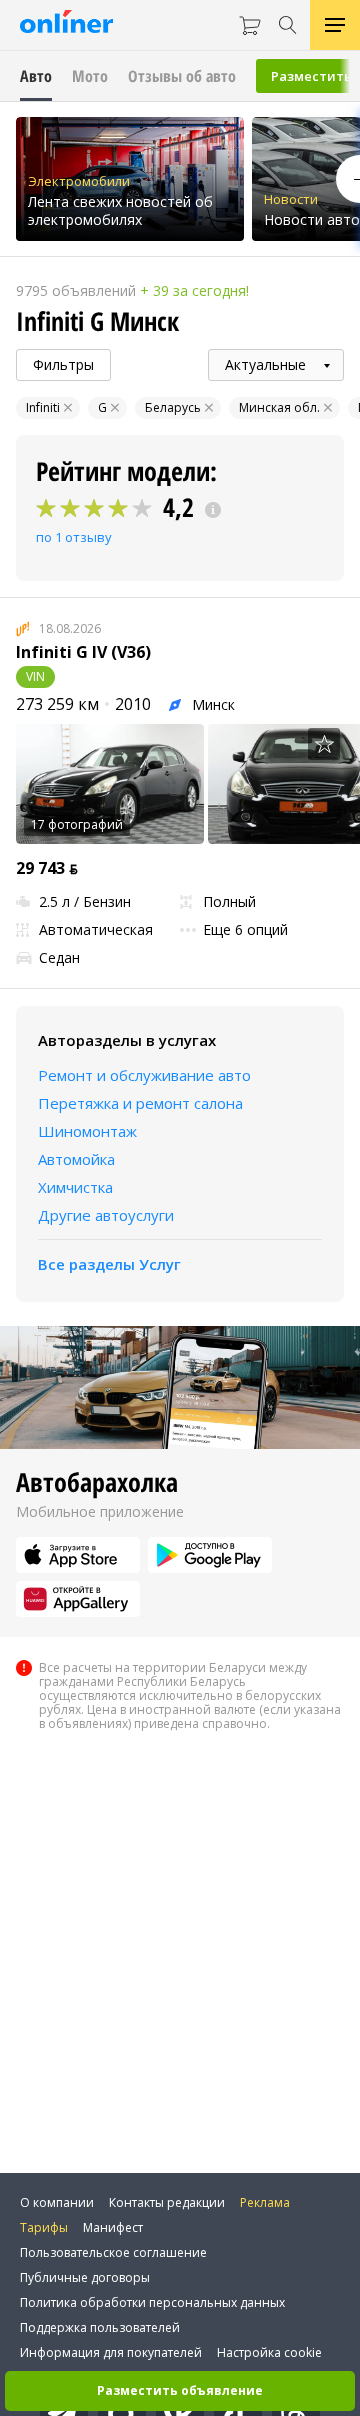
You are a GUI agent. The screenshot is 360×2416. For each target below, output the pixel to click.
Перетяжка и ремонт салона (140, 1103)
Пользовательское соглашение (113, 2252)
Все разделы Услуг (109, 1264)
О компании (57, 2202)
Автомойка (76, 1159)
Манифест (113, 2227)
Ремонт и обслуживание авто (144, 1075)
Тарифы (44, 2227)
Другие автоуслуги (106, 1215)
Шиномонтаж (87, 1131)
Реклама (265, 2202)
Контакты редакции (167, 2202)
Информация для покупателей (111, 2352)
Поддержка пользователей (100, 2327)
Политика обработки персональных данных (152, 2302)
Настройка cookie (269, 2352)
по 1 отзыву (74, 537)
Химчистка (75, 1187)
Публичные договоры (85, 2277)
